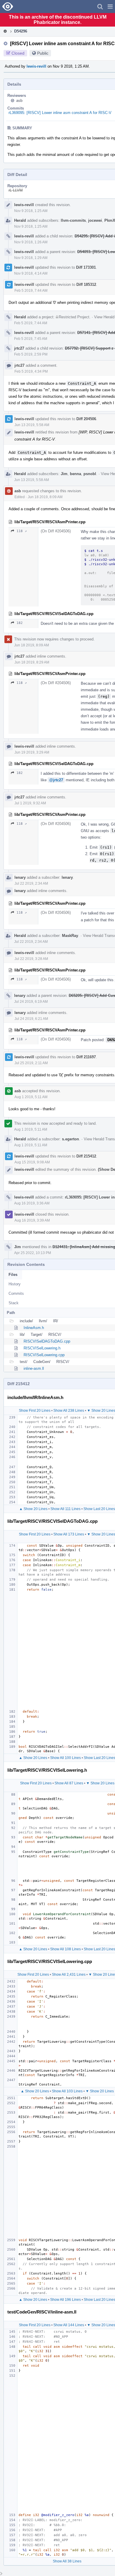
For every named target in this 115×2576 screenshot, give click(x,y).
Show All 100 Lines (65, 1758)
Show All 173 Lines (69, 1534)
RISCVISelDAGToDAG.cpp (47, 1341)
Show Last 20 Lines (99, 1509)
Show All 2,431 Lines (69, 1975)
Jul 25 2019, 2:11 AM (31, 1063)
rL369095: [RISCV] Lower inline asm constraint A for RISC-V (60, 113)
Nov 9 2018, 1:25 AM (31, 211)
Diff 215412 (86, 1156)
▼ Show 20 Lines (100, 1783)
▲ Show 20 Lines (33, 1509)
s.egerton (70, 1139)
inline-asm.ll (34, 1368)
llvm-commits (73, 220)
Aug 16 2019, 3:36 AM (32, 1203)
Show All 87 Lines (69, 1783)
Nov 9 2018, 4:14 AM (31, 273)
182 (20, 623)
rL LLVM (16, 190)
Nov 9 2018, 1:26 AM (31, 242)
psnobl (90, 474)
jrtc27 (19, 348)
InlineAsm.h (34, 1328)
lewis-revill (36, 66)
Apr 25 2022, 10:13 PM (33, 1253)
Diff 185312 (86, 284)
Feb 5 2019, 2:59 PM (31, 354)
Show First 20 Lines (35, 1411)
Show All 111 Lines (65, 1509)
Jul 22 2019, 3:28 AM (31, 959)
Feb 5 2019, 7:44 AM (31, 291)
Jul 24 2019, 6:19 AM (31, 1002)
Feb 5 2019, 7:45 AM (31, 339)
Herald (20, 220)
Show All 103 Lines (67, 2091)
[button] (110, 6)
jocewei (95, 220)
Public (43, 53)
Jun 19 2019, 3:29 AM (32, 752)
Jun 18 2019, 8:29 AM (32, 662)
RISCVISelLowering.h (42, 1348)
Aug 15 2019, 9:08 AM (32, 1162)
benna (75, 474)
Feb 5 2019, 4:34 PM (31, 371)
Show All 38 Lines (67, 2561)
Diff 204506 (86, 419)
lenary (20, 877)
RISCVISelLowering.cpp (44, 1355)
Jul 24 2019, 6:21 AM (31, 1019)
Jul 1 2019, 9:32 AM (30, 803)
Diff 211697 (86, 1057)
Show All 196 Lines (65, 2300)
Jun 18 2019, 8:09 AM (45, 497)
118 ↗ (22, 531)
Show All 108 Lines (65, 1949)
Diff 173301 (86, 267)
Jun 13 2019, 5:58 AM (32, 425)
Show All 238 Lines (69, 1411)
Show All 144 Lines (69, 2325)
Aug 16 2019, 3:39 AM (32, 1220)
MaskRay (70, 936)
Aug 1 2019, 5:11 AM (31, 1097)
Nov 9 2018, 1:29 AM (31, 258)
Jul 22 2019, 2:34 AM (31, 883)
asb (19, 101)
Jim (64, 474)
